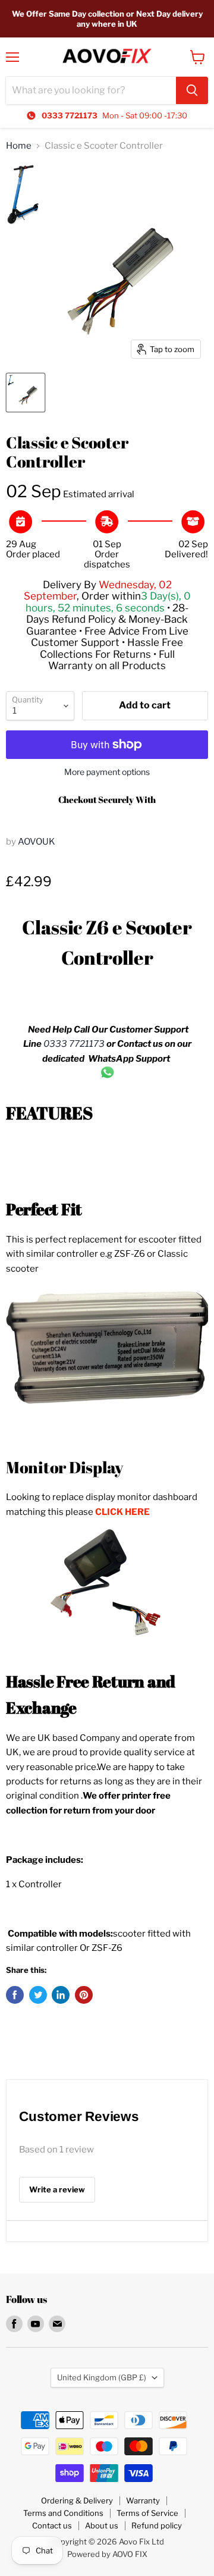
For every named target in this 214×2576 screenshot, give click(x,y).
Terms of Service (147, 2513)
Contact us (52, 2525)
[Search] (192, 90)
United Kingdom (102, 2377)
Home (19, 146)
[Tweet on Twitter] (38, 1995)
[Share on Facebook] (15, 1995)
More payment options (107, 772)
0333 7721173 (74, 1044)
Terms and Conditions (63, 2513)
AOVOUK (37, 842)
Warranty (143, 2500)
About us (102, 2525)
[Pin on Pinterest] (84, 1995)
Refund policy (157, 2525)
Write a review (57, 2189)
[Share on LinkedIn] (61, 1995)
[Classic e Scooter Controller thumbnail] (26, 393)
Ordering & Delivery (77, 2500)
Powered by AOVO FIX (107, 2554)
